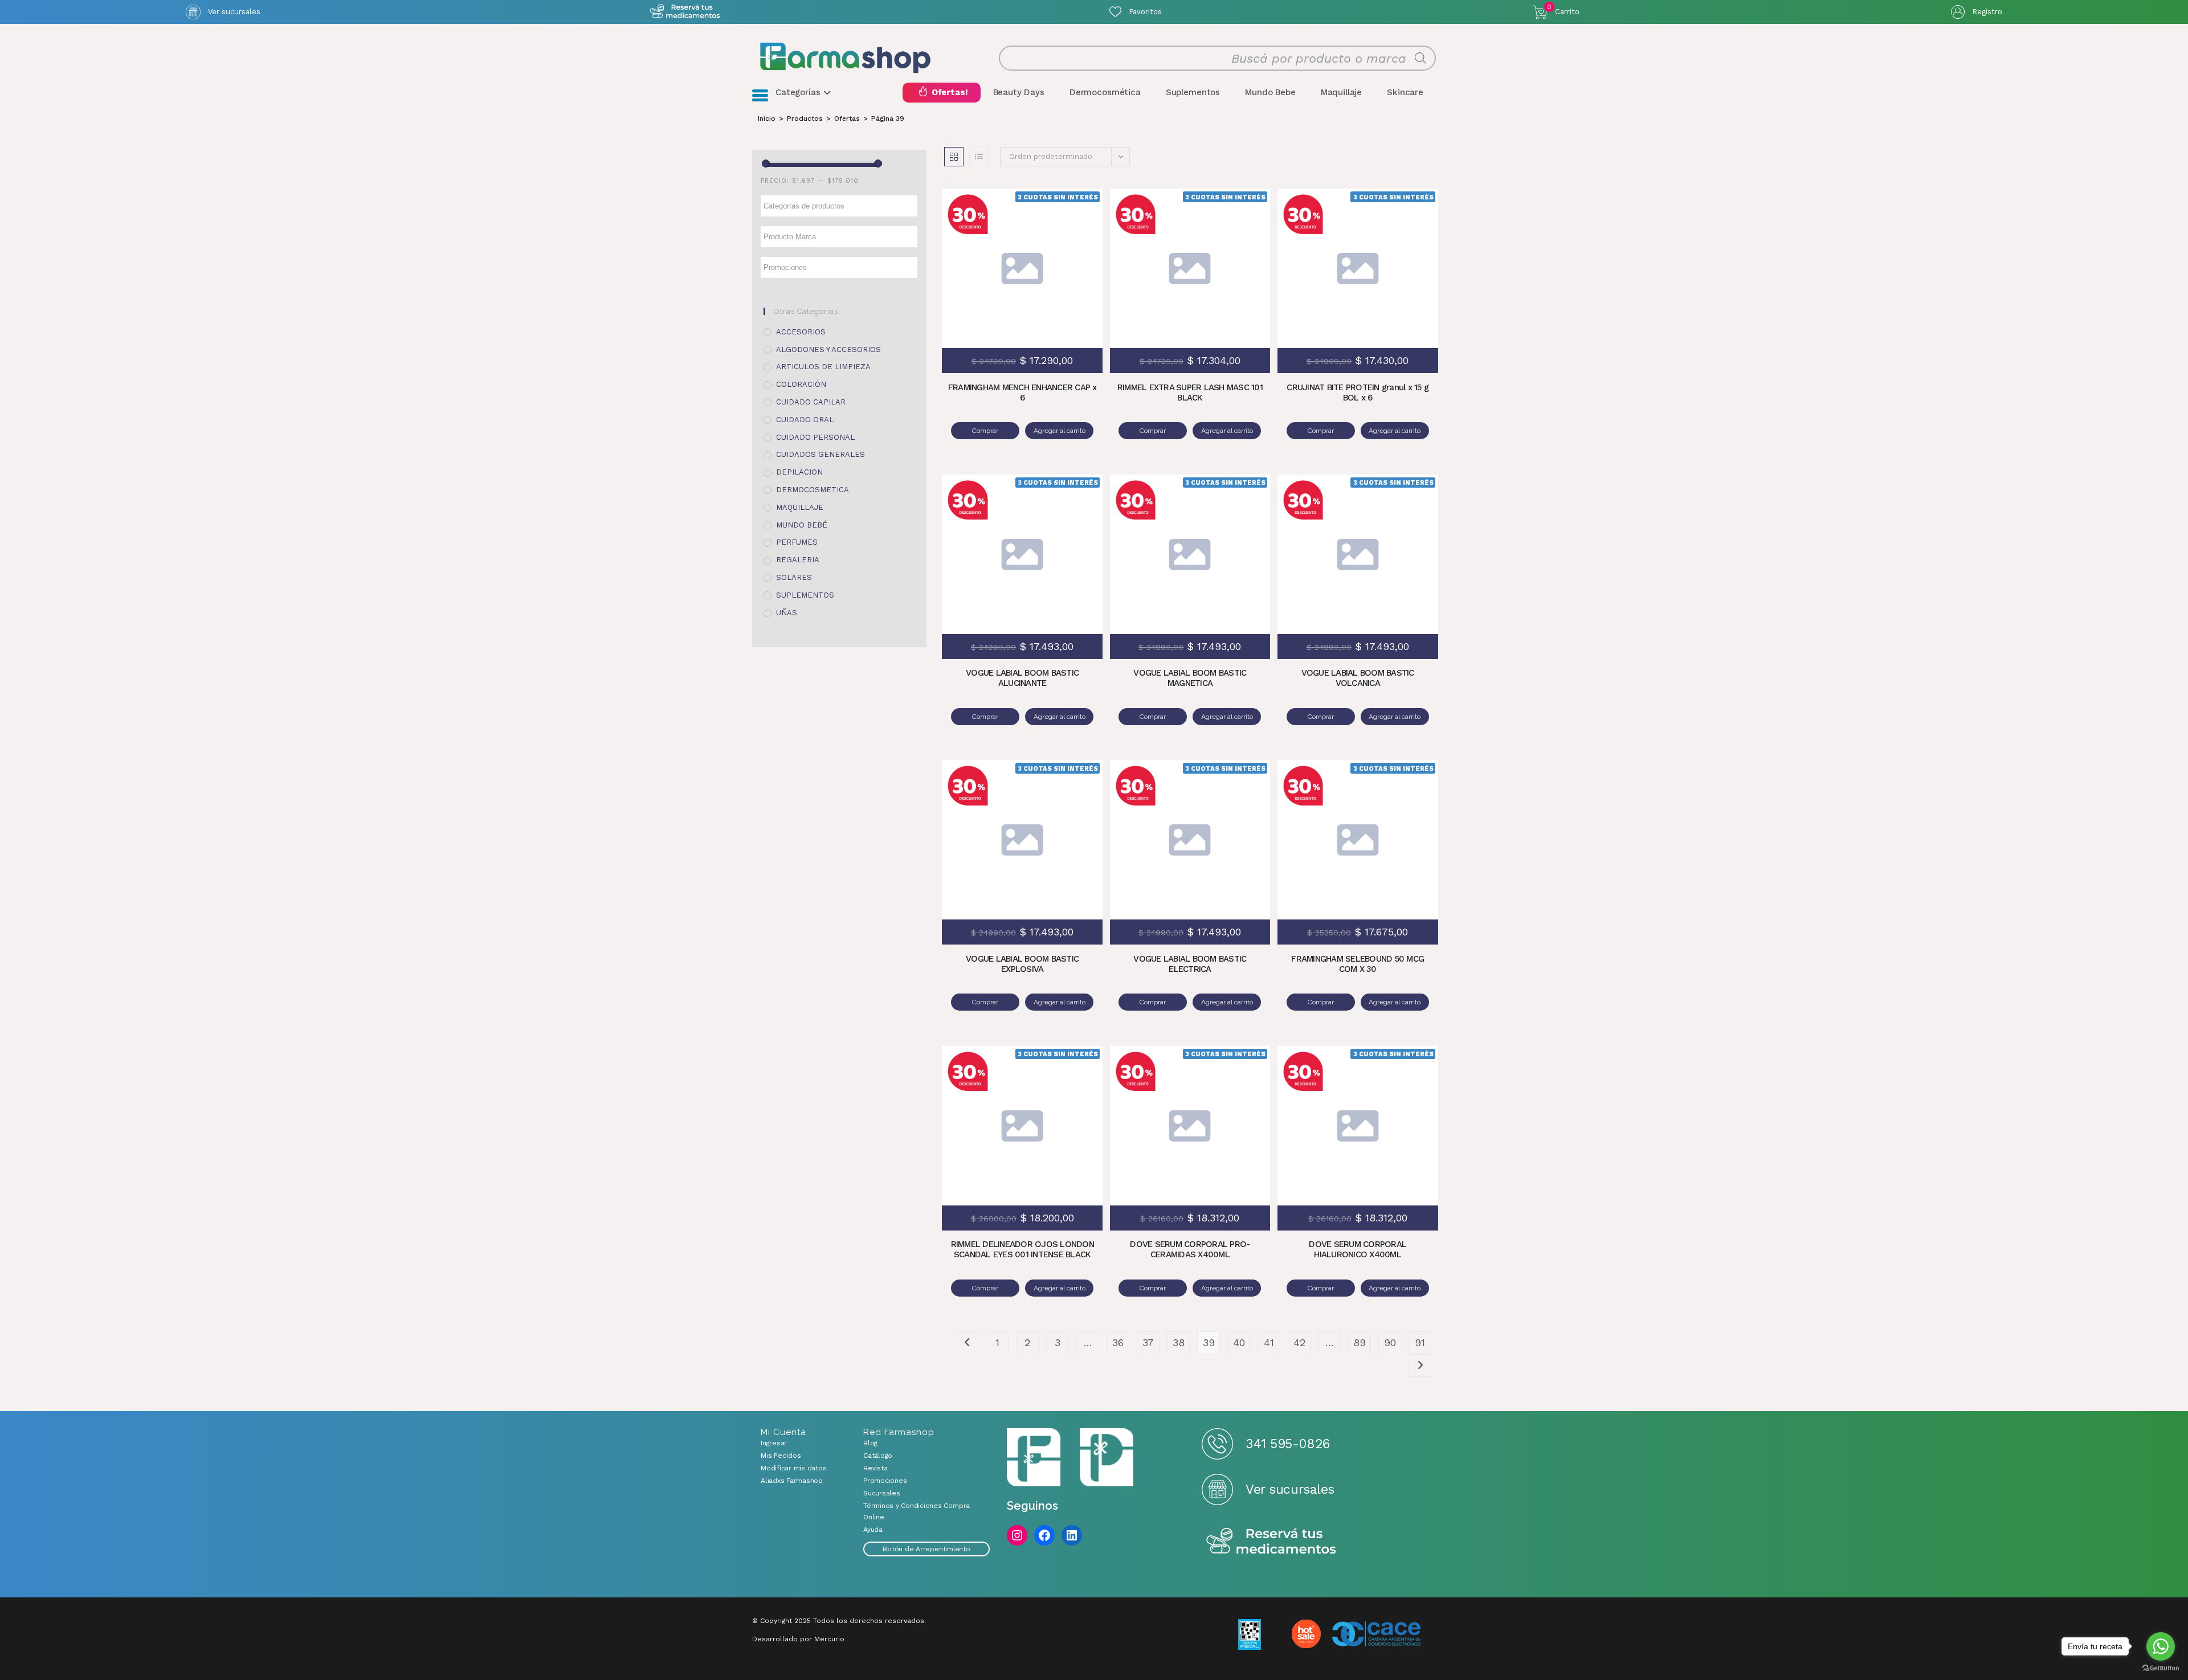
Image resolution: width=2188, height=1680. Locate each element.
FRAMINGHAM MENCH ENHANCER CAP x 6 (1022, 393)
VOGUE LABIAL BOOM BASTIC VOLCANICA (1358, 678)
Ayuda (873, 1530)
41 (1269, 1342)
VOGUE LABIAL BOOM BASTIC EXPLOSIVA (1022, 964)
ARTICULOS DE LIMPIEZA (823, 367)
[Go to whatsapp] (2161, 1646)
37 (1148, 1342)
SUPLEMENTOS (805, 595)
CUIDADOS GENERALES (820, 454)
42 (1299, 1342)
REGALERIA (798, 560)
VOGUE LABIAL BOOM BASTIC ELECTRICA (1190, 964)
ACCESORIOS (801, 332)
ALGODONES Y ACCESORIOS (828, 350)
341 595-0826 (1287, 1444)
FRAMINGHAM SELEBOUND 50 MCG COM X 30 (1358, 964)
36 (1118, 1342)
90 (1390, 1342)
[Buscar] (1420, 58)
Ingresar (774, 1443)
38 (1179, 1342)
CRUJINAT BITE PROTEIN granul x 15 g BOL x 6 (1358, 393)
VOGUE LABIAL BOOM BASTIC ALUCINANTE (1022, 678)
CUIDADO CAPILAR (811, 402)
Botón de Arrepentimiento (926, 1549)
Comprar (985, 431)
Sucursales (882, 1493)
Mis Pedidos (781, 1456)
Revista (875, 1468)
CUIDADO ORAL (805, 420)
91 (1420, 1342)
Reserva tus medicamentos (1271, 1542)
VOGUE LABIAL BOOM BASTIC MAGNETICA (1190, 678)
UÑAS (787, 613)
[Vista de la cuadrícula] (954, 157)
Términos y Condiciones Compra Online (917, 1511)
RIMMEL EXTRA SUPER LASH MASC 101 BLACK (1190, 393)
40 (1239, 1342)
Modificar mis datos (793, 1468)
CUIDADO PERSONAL (815, 437)
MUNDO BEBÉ (802, 525)
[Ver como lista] (979, 157)
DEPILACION (799, 472)
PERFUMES (797, 542)
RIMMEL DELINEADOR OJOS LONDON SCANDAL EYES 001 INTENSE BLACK (1022, 1249)
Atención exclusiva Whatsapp (685, 12)
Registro (1987, 12)
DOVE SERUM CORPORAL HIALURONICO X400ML (1358, 1249)
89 (1360, 1342)
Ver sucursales (234, 12)
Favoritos (1145, 12)
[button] (1074, 217)
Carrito (1563, 10)
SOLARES (794, 577)
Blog (870, 1443)
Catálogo (878, 1456)
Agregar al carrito (1074, 251)
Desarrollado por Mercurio (798, 1639)
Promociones (885, 1481)
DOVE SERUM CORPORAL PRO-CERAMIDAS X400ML (1190, 1249)
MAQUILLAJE (800, 507)
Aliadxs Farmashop (792, 1481)
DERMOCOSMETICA (813, 490)
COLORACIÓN (801, 384)
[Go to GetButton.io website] (2161, 1668)
